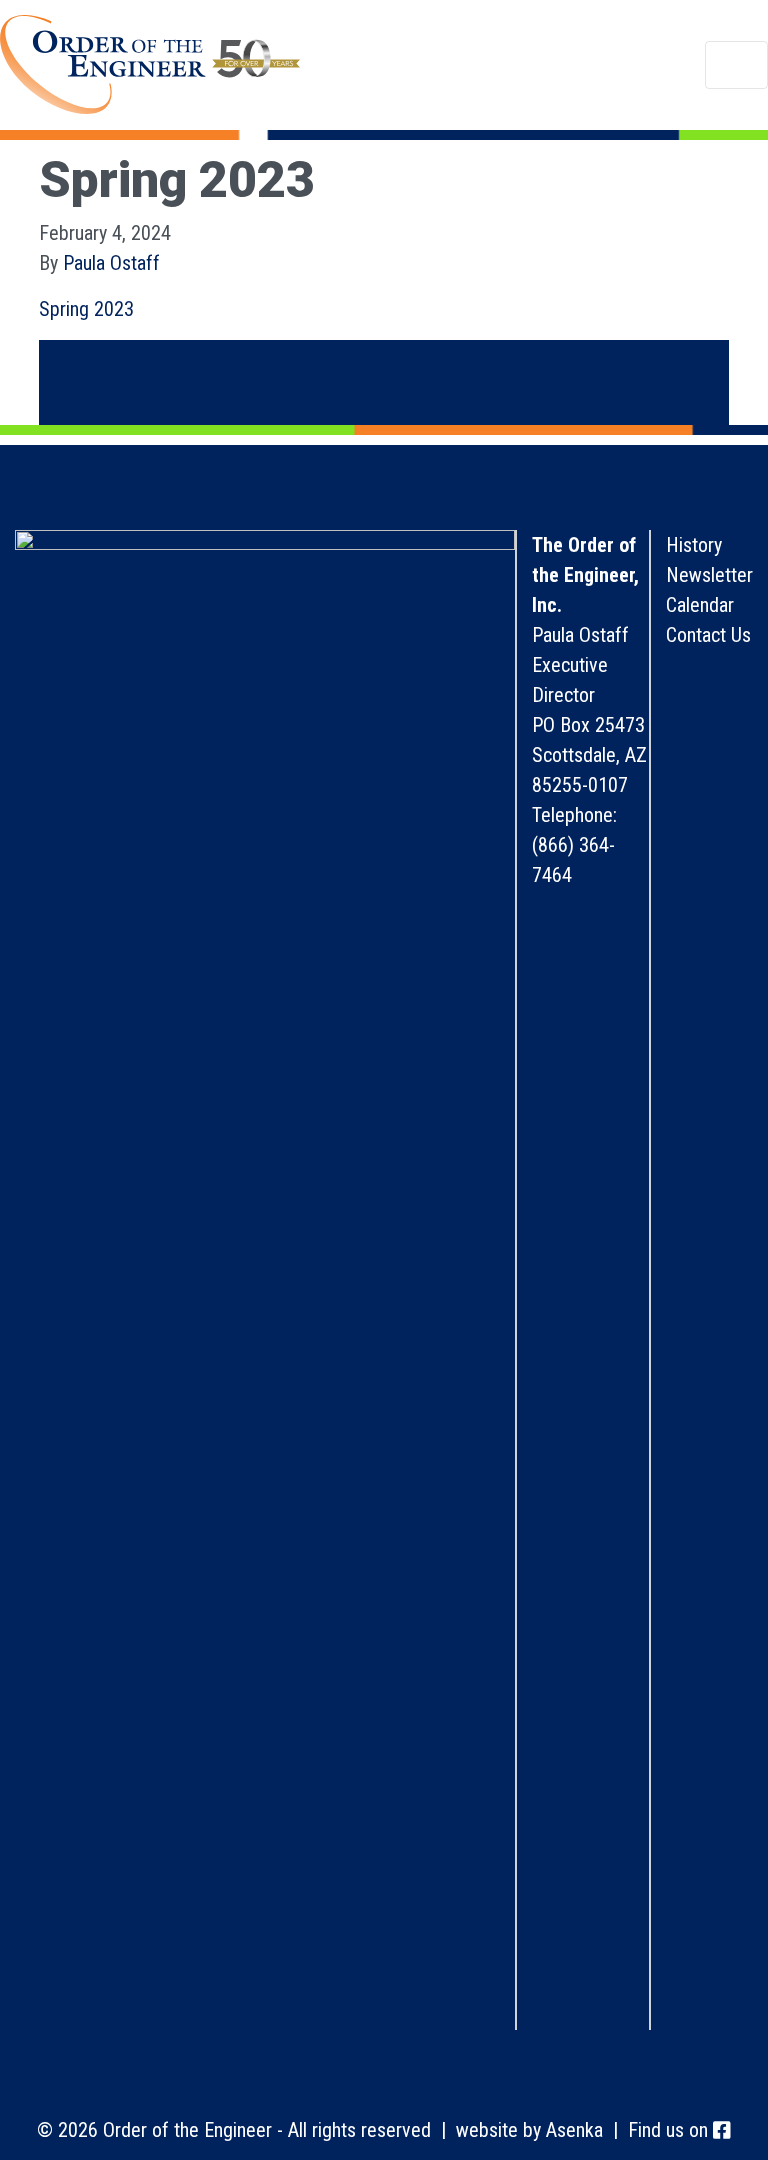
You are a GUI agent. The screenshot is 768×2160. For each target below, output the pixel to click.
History (694, 545)
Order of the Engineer (150, 65)
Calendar (700, 605)
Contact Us (708, 635)
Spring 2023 (86, 309)
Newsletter (709, 575)
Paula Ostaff (111, 263)
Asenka (574, 2130)
